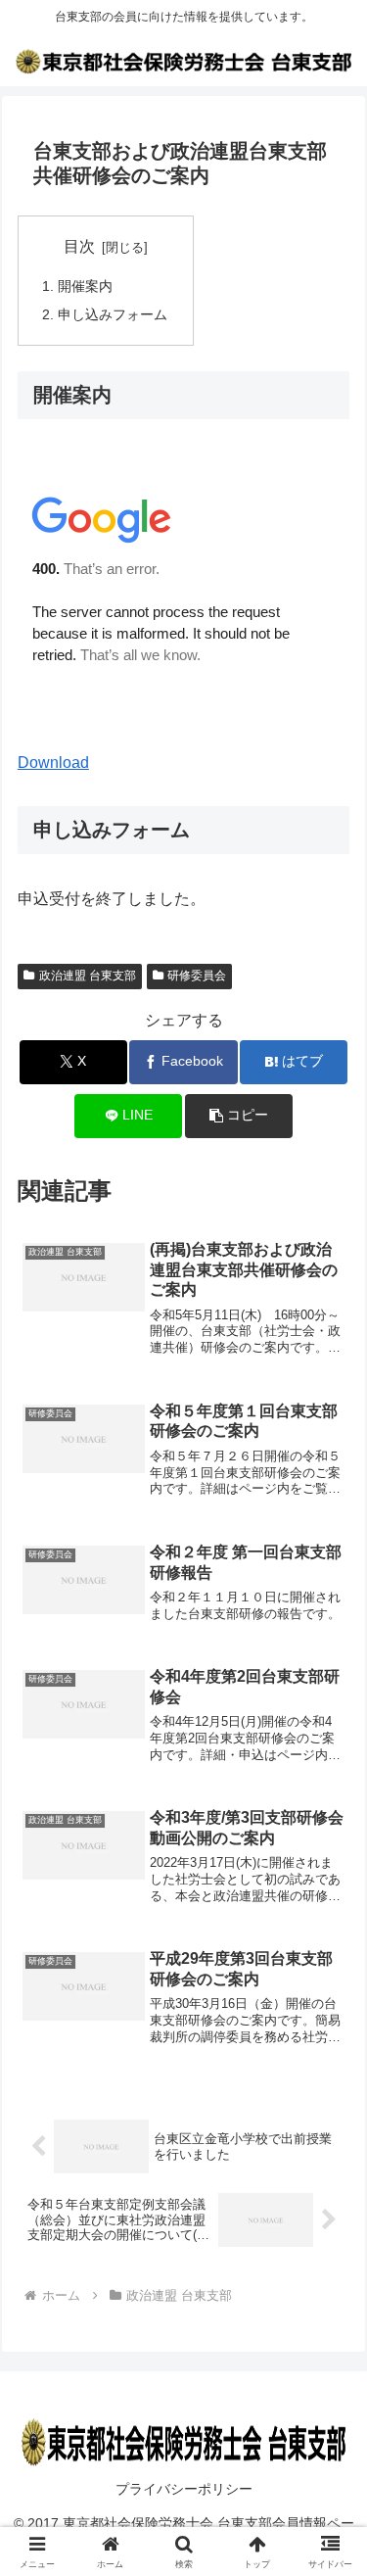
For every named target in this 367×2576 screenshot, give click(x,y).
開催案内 (85, 286)
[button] (239, 1116)
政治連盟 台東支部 (88, 976)
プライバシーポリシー (184, 2489)
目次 (79, 246)
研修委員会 (197, 976)
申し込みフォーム (113, 314)
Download (53, 763)
